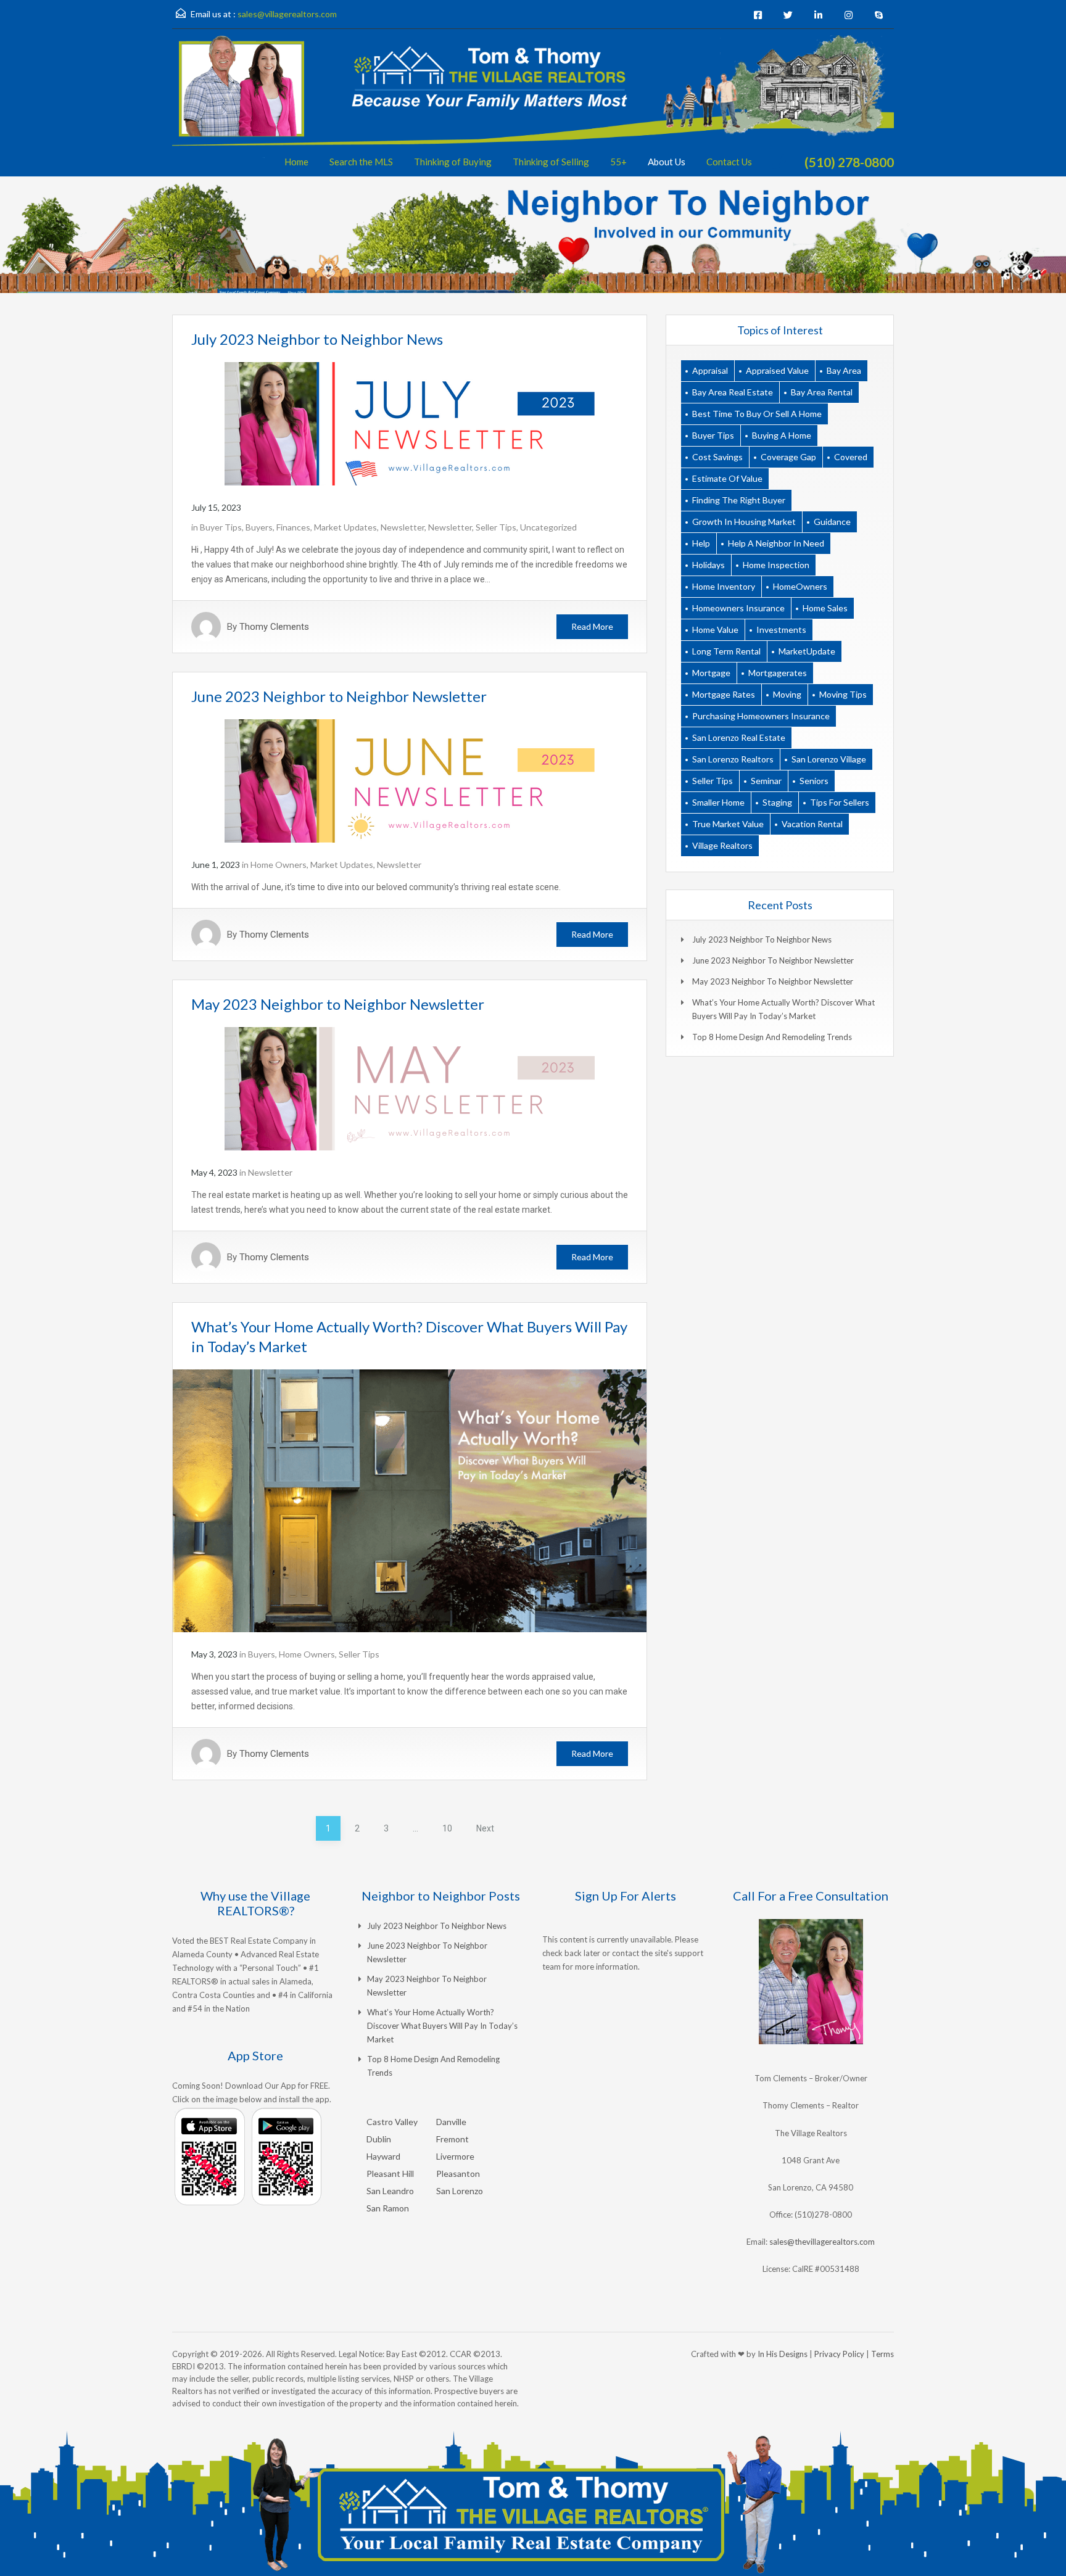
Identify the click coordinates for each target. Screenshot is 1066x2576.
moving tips (843, 694)
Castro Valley (392, 2122)
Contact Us (729, 162)
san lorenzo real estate (739, 737)
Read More (592, 626)
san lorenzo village (829, 759)
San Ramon (388, 2208)
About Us (667, 162)
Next (485, 1828)
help (701, 543)
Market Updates (345, 527)
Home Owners (279, 865)
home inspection (776, 565)
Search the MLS (361, 162)
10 (447, 1828)
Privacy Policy (839, 2354)
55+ (618, 162)
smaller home (718, 802)
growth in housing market (744, 522)
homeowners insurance (738, 608)
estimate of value (727, 478)
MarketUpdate (807, 651)
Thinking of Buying (453, 162)
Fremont (452, 2139)
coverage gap (788, 457)
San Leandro (390, 2191)
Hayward (383, 2156)
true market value (728, 824)
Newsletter (403, 527)
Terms (882, 2354)
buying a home (782, 435)
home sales (825, 608)
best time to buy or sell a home (757, 414)
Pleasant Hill (390, 2173)
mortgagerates (778, 673)
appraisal (710, 370)
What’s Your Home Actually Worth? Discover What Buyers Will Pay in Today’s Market (442, 2026)
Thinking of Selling (551, 162)
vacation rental (812, 824)
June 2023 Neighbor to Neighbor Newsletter (339, 696)
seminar (766, 781)
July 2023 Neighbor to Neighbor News (317, 339)
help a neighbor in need (776, 543)
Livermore (455, 2156)
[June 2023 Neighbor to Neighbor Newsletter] (410, 780)
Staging (777, 802)
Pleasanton (458, 2173)
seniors (814, 781)
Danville (451, 2122)
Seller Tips (496, 527)
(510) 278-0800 (849, 162)
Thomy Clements (274, 627)
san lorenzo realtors (733, 759)
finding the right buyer (739, 500)
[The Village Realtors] (533, 106)
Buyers (259, 527)
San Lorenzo (460, 2191)
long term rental (726, 651)
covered (851, 457)
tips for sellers (840, 802)
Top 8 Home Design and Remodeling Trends (772, 1037)
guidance (832, 522)
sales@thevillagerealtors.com (822, 2242)
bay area (844, 370)
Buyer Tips (221, 527)
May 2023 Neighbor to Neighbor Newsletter (338, 1004)
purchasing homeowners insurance (761, 716)
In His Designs (783, 2354)
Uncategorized (548, 527)
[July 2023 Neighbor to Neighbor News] (410, 423)
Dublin (379, 2139)
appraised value (777, 370)
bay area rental (822, 392)
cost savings (717, 457)
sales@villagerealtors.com (287, 14)
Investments (781, 630)
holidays (709, 565)
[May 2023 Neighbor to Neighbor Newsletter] (410, 1088)
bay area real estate (733, 392)
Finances (293, 527)
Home (296, 162)
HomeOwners (800, 586)
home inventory (724, 586)
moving (787, 694)
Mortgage (711, 673)
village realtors (722, 845)
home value (715, 630)
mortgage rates (724, 694)
